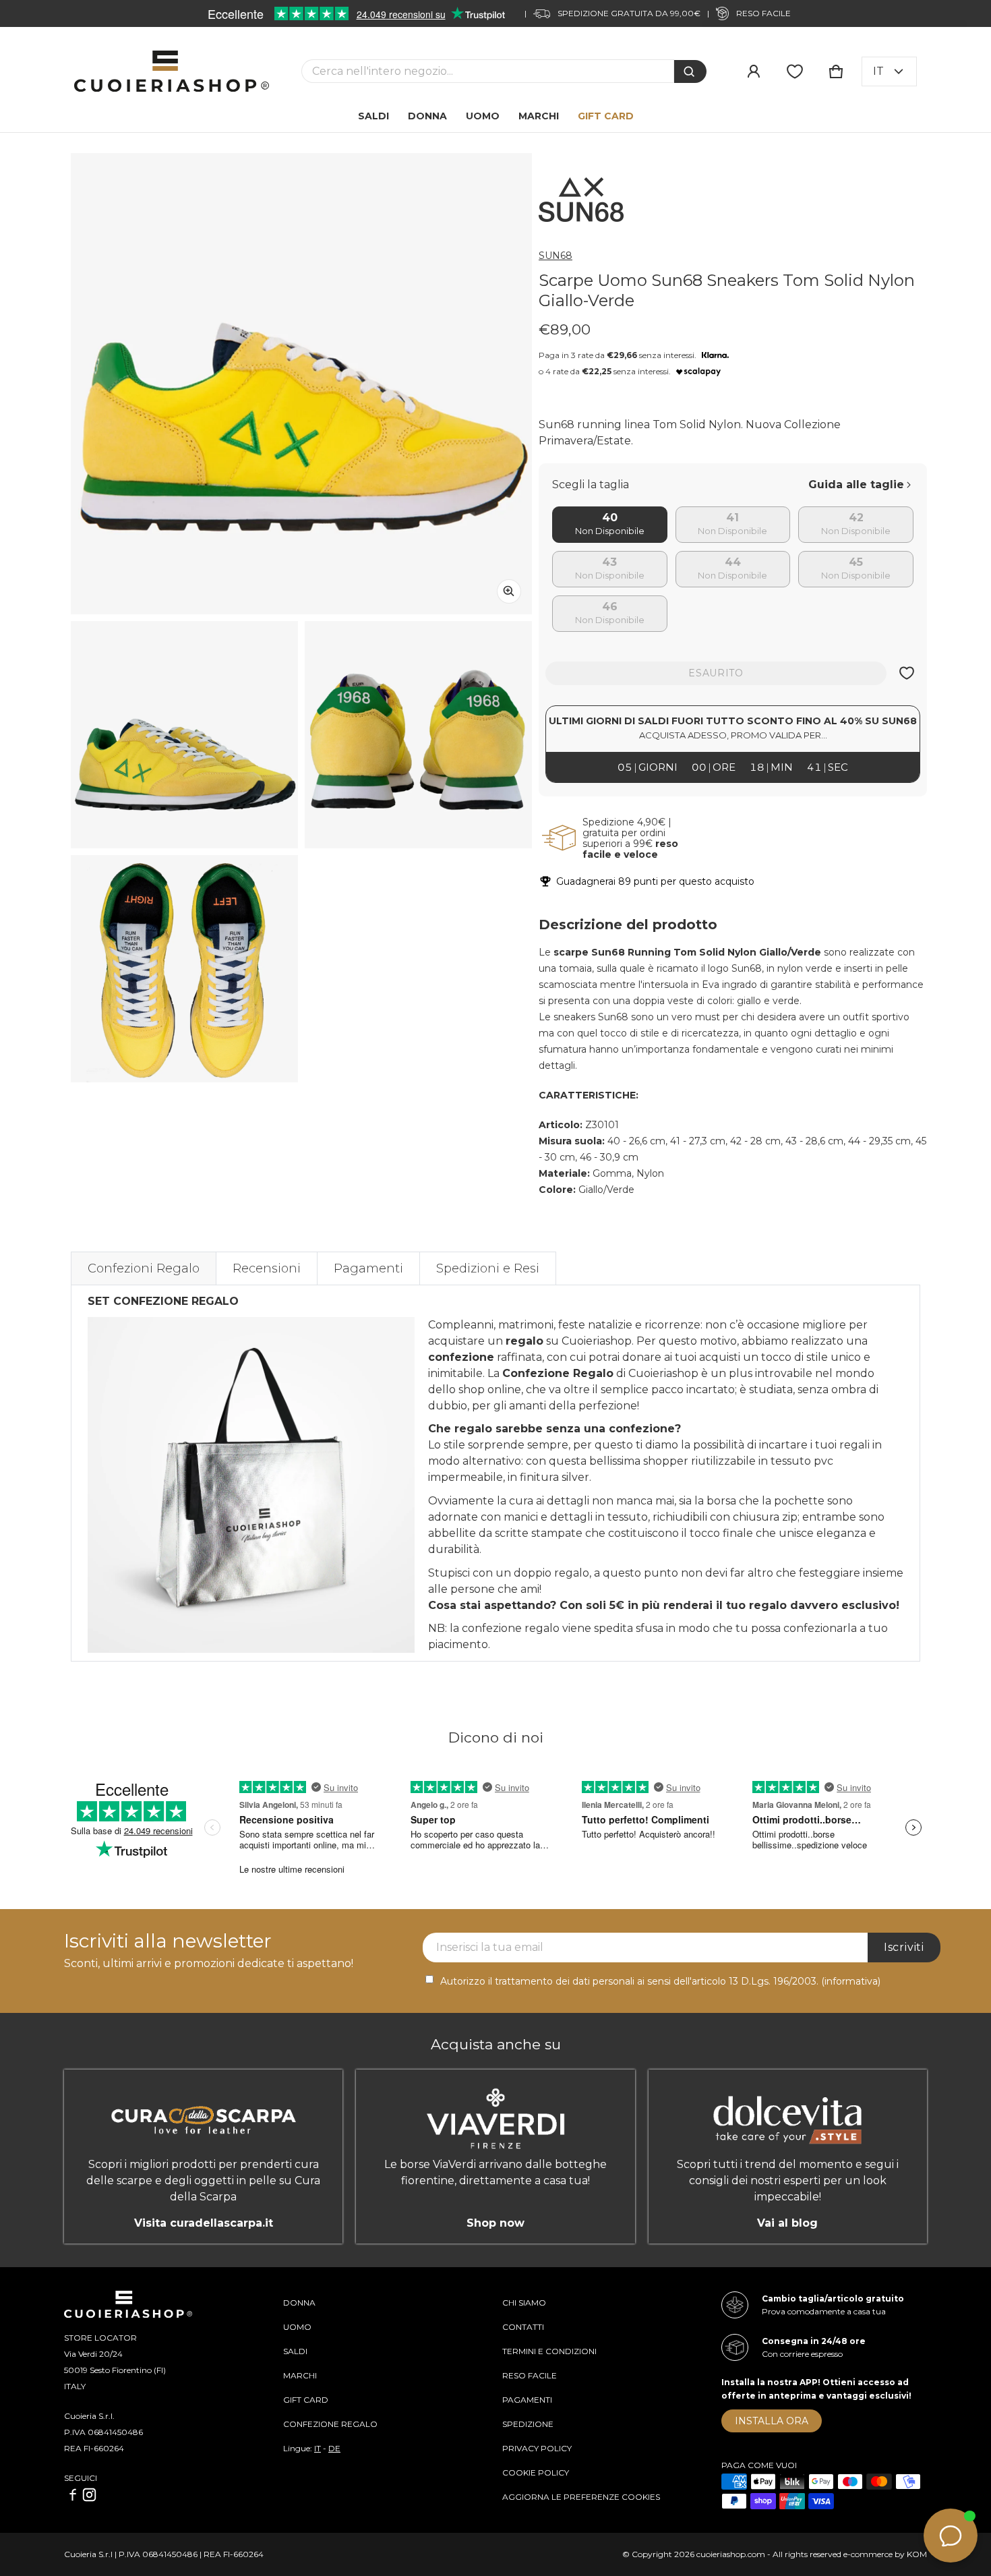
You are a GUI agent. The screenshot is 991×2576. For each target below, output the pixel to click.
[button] (836, 71)
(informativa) (851, 1981)
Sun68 (555, 256)
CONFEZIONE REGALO (330, 2424)
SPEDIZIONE (528, 2424)
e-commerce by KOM (885, 2554)
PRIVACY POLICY (537, 2448)
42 (856, 518)
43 (609, 563)
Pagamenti (368, 1268)
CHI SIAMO (524, 2303)
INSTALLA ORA (772, 2421)
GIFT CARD (306, 2400)
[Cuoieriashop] (172, 71)
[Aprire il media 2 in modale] (301, 384)
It (878, 71)
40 (610, 518)
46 (610, 607)
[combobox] (488, 71)
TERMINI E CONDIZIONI (549, 2351)
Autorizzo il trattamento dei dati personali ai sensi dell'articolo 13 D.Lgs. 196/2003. (660, 1981)
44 (733, 563)
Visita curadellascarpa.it (204, 2223)
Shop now (495, 2223)
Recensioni (267, 1268)
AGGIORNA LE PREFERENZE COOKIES (581, 2497)
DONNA (299, 2303)
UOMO (297, 2327)
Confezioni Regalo (144, 1268)
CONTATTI (523, 2327)
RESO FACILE (530, 2375)
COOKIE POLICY (536, 2472)
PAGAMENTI (527, 2400)
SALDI (295, 2351)
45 (856, 563)
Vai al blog (787, 2223)
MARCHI (300, 2375)
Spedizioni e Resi (488, 1268)
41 (732, 518)
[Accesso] (754, 71)
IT (318, 2448)
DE (334, 2448)
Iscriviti (904, 1947)
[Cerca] (690, 71)
